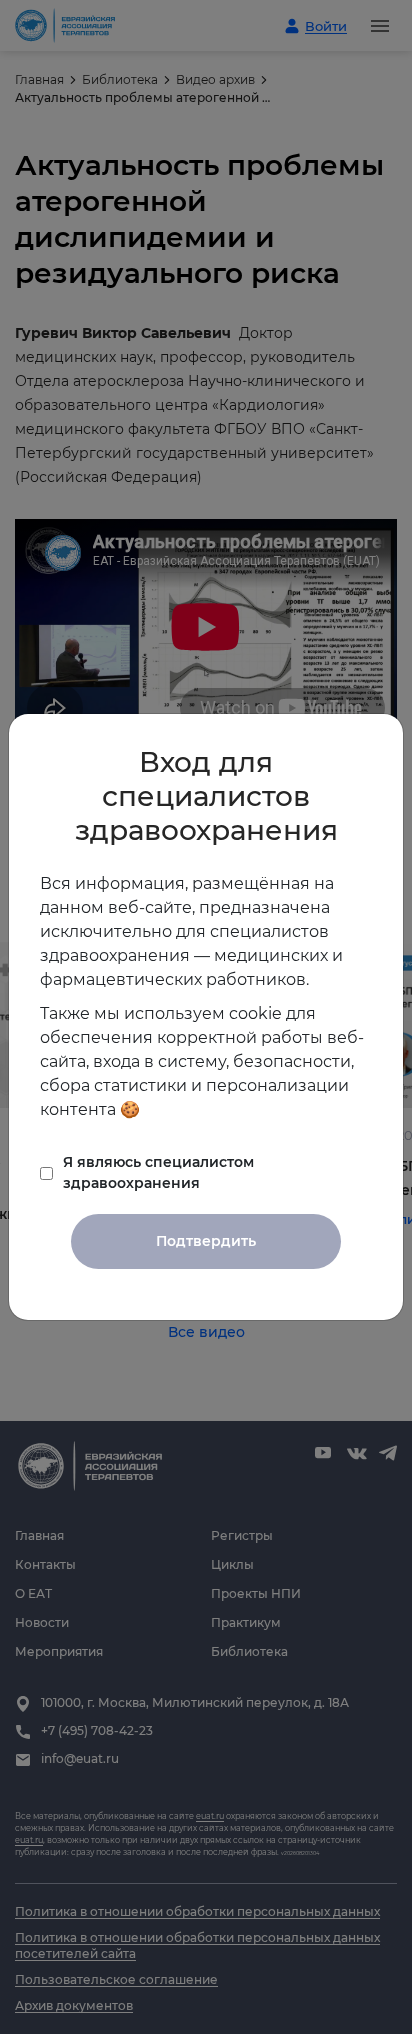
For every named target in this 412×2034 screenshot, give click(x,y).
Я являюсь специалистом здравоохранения (158, 1172)
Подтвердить (206, 1241)
